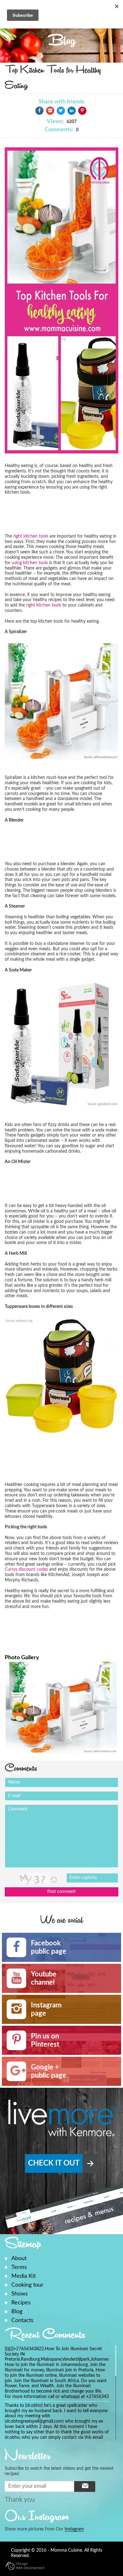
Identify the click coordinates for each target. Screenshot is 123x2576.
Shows (20, 2294)
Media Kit (23, 2276)
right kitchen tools (31, 536)
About (19, 2258)
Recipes (21, 2303)
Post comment (61, 1892)
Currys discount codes (26, 1569)
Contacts (22, 2320)
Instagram (74, 2529)
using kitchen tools (30, 563)
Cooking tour (27, 2285)
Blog (17, 2311)
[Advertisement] (55, 516)
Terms (19, 2267)
